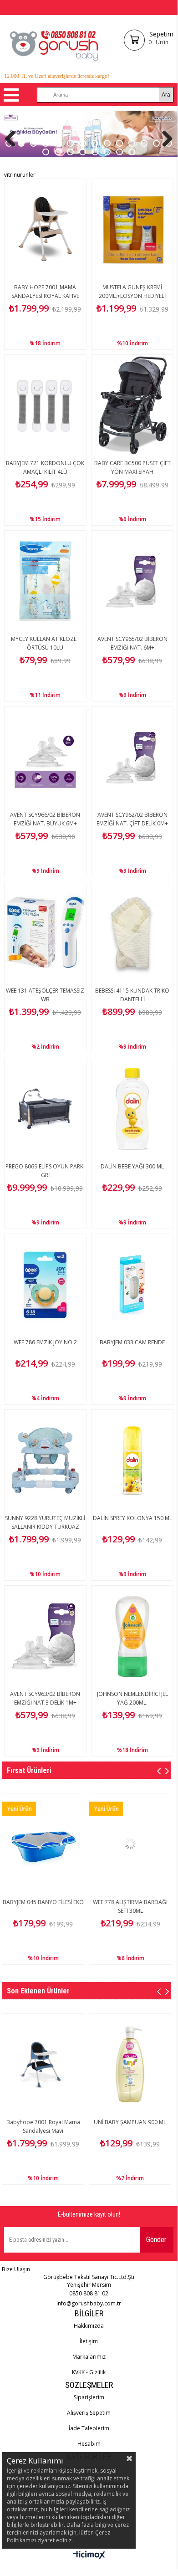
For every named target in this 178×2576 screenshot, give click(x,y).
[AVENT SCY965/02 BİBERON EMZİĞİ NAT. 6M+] (132, 581)
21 (120, 152)
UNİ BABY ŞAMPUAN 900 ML (130, 2122)
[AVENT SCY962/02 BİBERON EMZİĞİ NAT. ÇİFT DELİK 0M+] (132, 757)
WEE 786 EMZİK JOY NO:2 (45, 1342)
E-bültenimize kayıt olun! (89, 2214)
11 (132, 143)
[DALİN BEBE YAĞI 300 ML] (132, 1109)
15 (46, 152)
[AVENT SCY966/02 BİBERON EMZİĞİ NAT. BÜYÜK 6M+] (45, 757)
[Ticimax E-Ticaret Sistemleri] (89, 2556)
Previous (14, 138)
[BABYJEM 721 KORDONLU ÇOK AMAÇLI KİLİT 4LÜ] (45, 405)
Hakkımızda (89, 2326)
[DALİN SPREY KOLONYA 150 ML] (132, 1460)
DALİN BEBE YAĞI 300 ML (132, 1166)
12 (144, 143)
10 (120, 143)
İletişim (89, 2341)
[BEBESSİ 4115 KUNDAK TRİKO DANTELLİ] (132, 933)
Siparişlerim (89, 2397)
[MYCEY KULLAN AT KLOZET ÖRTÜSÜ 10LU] (45, 581)
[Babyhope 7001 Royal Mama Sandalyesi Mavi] (43, 2064)
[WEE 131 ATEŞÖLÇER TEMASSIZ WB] (45, 933)
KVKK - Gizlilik (89, 2372)
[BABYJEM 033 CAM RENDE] (132, 1285)
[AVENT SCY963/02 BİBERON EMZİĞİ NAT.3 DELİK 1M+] (45, 1636)
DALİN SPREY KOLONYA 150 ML (132, 1518)
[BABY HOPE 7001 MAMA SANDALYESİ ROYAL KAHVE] (45, 230)
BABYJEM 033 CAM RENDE (132, 1342)
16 (58, 152)
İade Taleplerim (89, 2428)
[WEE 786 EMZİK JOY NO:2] (45, 1285)
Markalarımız (89, 2357)
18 (83, 152)
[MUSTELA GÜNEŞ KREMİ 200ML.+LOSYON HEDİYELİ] (132, 230)
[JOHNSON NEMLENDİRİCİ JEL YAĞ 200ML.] (132, 1636)
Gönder (156, 2240)
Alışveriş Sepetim (89, 2413)
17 (70, 152)
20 (107, 152)
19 (95, 152)
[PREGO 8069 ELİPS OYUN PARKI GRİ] (45, 1109)
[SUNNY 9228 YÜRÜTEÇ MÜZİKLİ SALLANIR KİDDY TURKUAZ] (45, 1460)
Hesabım (89, 2444)
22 (132, 152)
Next (164, 138)
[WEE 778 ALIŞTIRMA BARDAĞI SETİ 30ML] (81, 1844)
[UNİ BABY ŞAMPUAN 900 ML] (130, 2064)
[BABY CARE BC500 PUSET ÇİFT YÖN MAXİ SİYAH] (132, 405)
